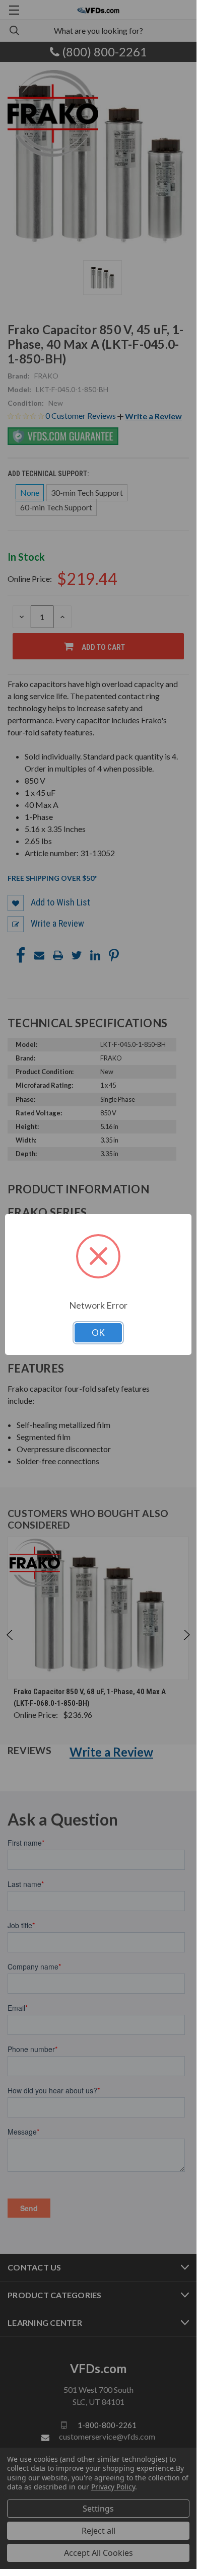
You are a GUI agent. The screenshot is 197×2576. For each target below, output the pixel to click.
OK (98, 1333)
